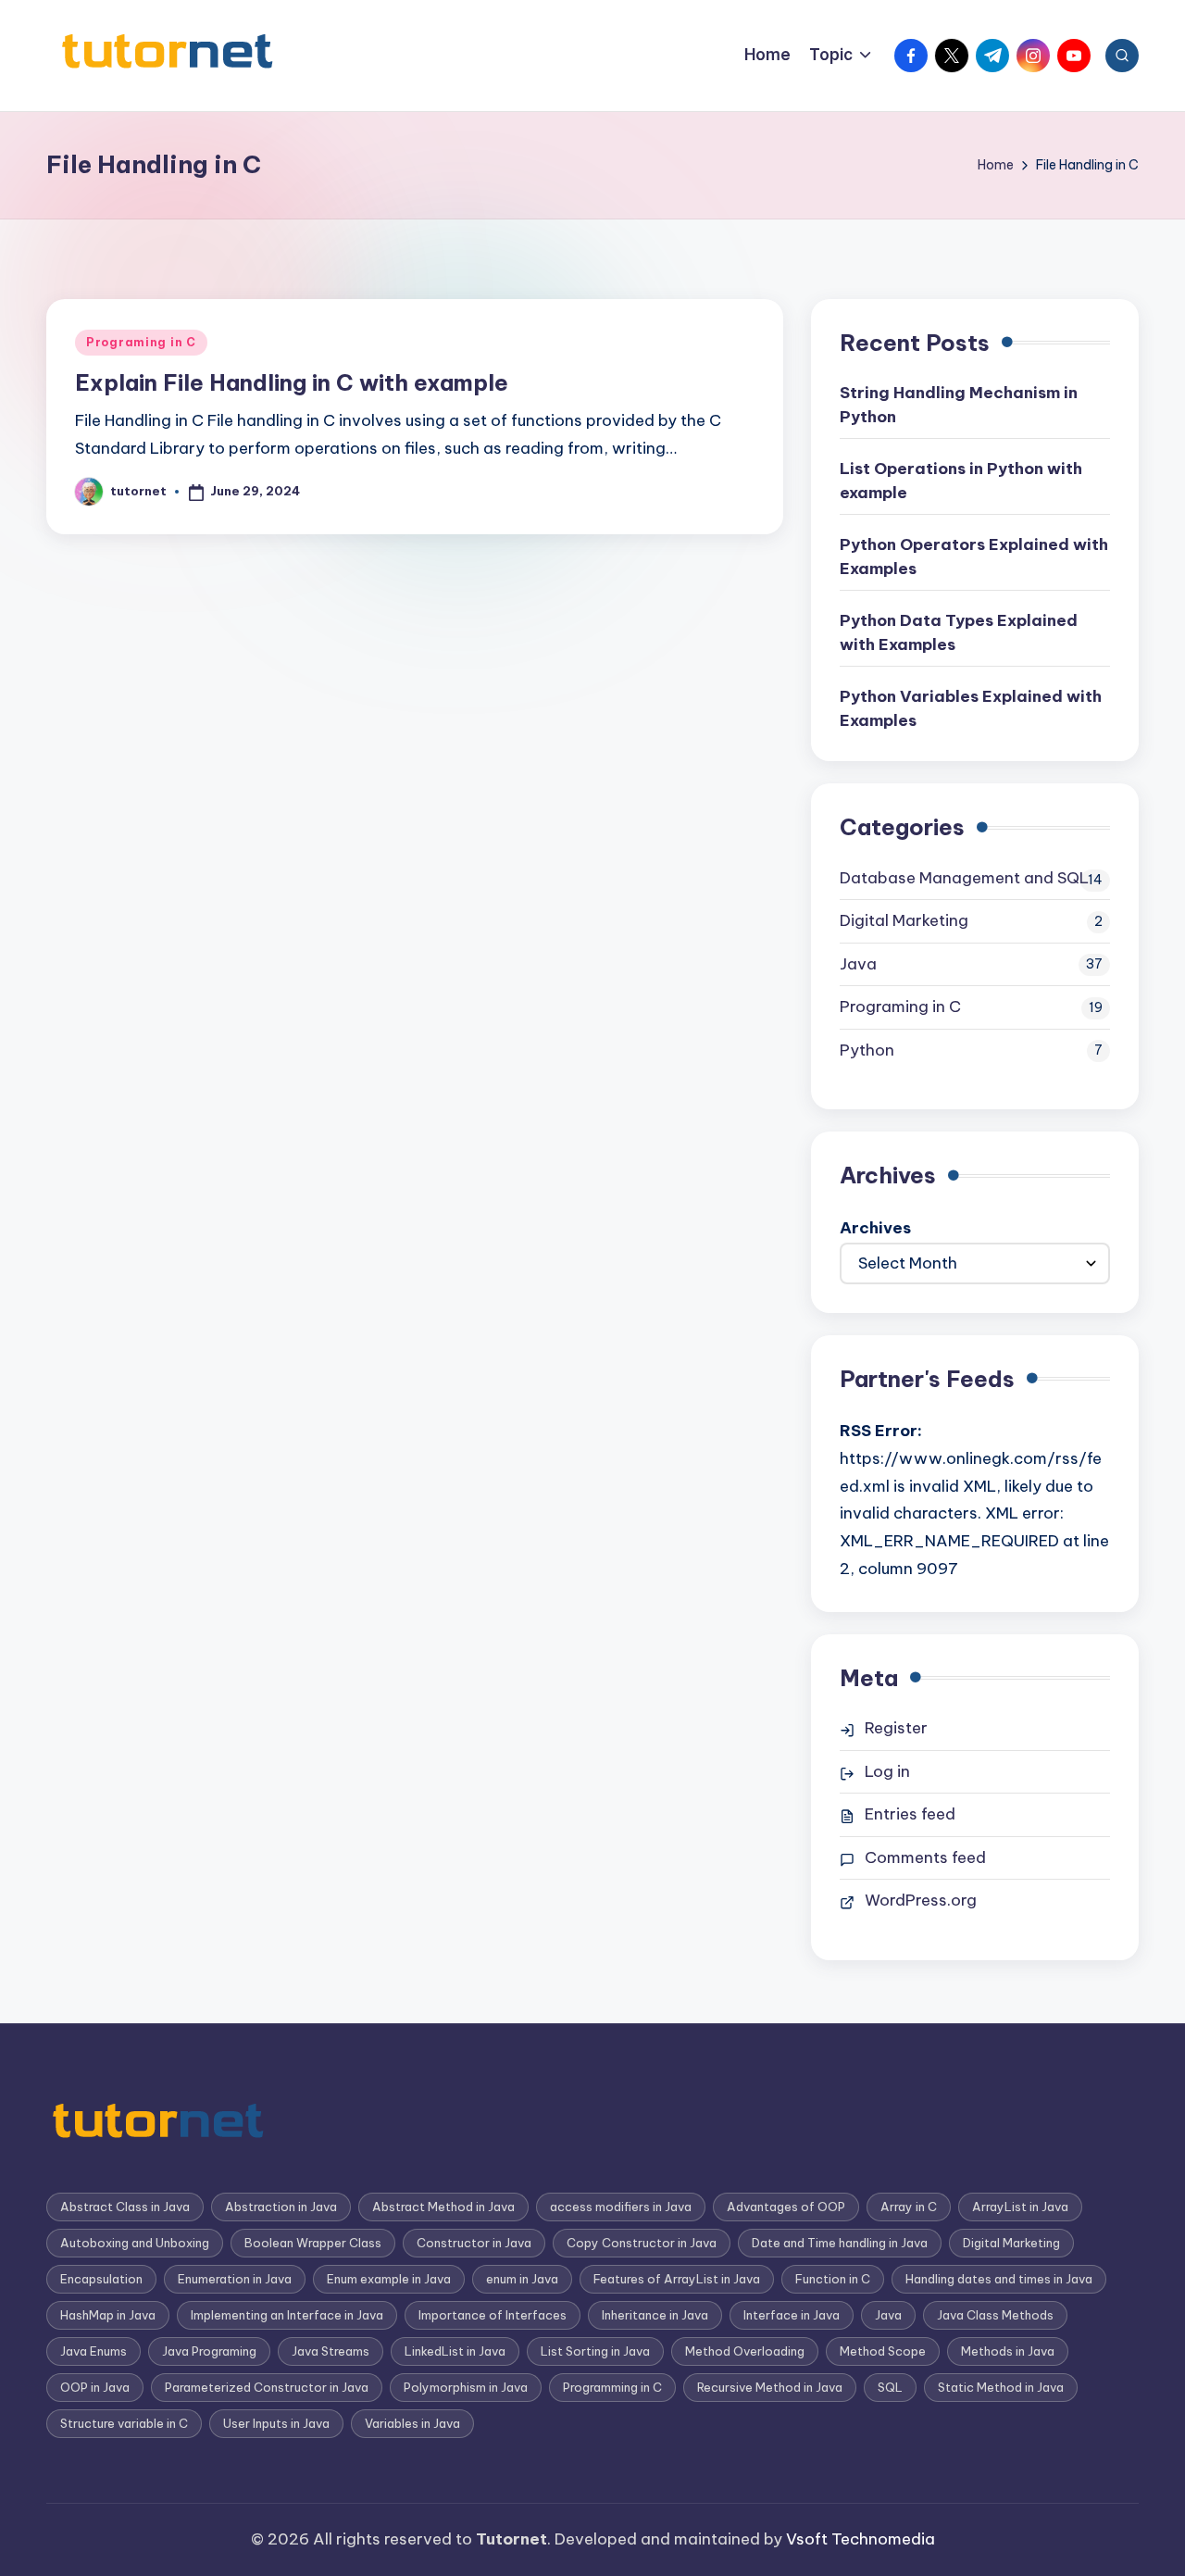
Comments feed (925, 1857)
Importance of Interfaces (493, 2315)
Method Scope (883, 2351)
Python (867, 1050)
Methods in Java (1008, 2351)
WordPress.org (921, 1900)
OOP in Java (95, 2387)
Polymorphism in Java (466, 2387)
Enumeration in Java (235, 2279)
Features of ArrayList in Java (677, 2279)
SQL (890, 2387)
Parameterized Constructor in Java (267, 2387)
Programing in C (141, 342)
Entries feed (910, 1814)
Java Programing (209, 2351)
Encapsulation (101, 2279)
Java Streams (331, 2351)
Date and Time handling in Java (840, 2243)
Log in (887, 1771)
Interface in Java (792, 2315)
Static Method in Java (1001, 2387)
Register (896, 1728)
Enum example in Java (389, 2279)
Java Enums (94, 2351)
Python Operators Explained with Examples (974, 556)
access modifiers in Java (621, 2207)
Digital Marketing (904, 920)
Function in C (833, 2279)
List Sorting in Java (595, 2351)
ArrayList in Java (1020, 2207)
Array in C (909, 2207)
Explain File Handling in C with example (292, 382)
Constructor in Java (474, 2243)
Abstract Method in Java (443, 2207)
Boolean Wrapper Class (313, 2243)
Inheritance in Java (655, 2315)
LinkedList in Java (455, 2351)
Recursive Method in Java (770, 2387)
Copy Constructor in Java (642, 2243)
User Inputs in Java (276, 2423)
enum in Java (522, 2279)
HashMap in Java (108, 2315)
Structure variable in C (124, 2423)
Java (858, 964)
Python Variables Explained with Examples (971, 708)
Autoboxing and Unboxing (135, 2243)
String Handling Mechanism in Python (959, 405)
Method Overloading (745, 2351)
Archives (875, 1228)
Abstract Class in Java (125, 2207)
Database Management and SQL (964, 878)
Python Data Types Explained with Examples (959, 632)
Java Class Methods (995, 2315)
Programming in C (612, 2387)
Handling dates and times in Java (999, 2279)
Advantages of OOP (786, 2207)
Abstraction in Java (281, 2207)
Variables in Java (412, 2423)
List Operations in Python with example (961, 481)
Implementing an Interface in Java (287, 2315)
